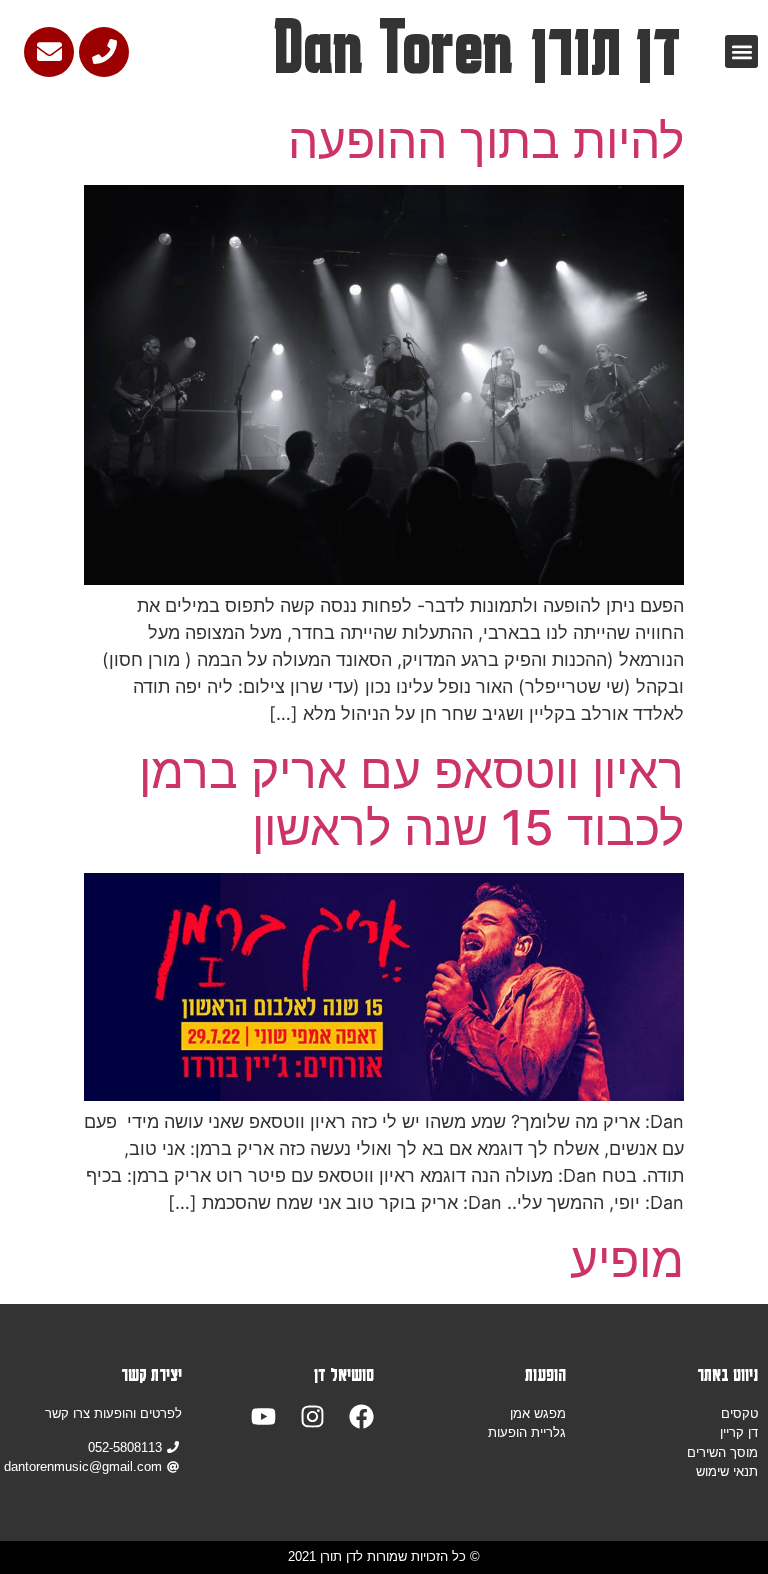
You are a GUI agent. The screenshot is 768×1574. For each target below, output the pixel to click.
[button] (741, 51)
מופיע (627, 1259)
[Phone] (104, 52)
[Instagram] (312, 1416)
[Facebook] (361, 1416)
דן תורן (605, 48)
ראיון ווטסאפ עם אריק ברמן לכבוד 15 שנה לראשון (411, 799)
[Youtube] (263, 1416)
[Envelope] (49, 52)
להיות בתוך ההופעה (486, 140)
